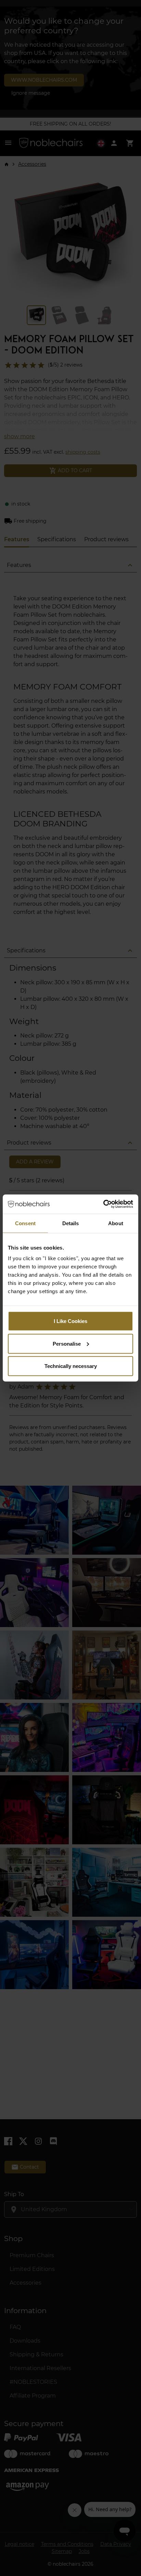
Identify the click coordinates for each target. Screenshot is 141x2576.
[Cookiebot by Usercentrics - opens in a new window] (103, 1204)
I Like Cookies (70, 1321)
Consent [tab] (25, 1223)
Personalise (67, 1343)
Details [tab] (71, 1223)
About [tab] (116, 1223)
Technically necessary (71, 1366)
